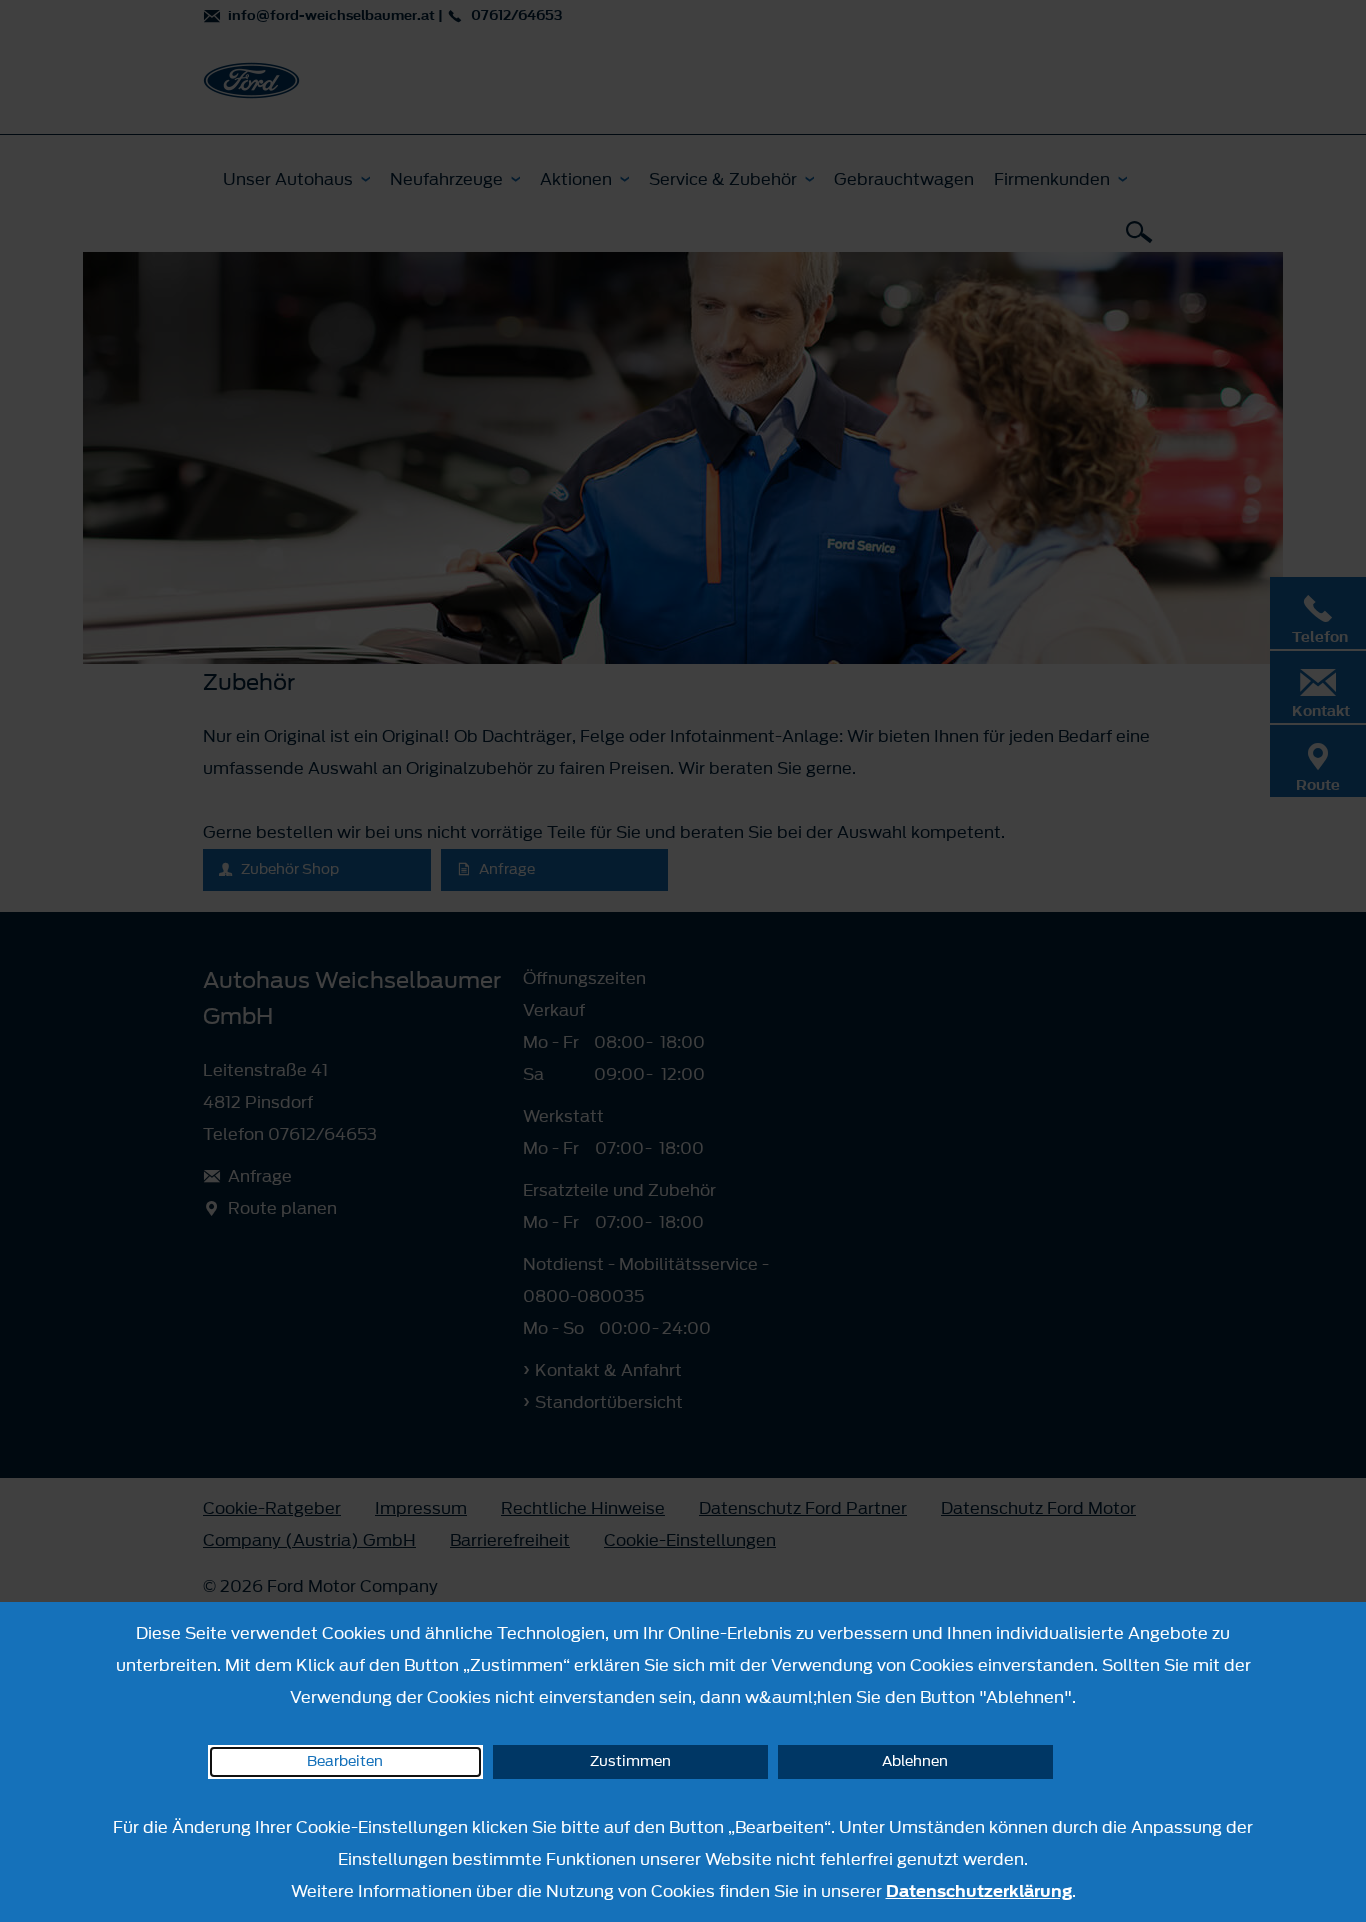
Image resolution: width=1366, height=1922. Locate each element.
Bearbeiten (345, 1761)
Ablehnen (915, 1761)
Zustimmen (630, 1761)
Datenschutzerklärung (979, 1891)
